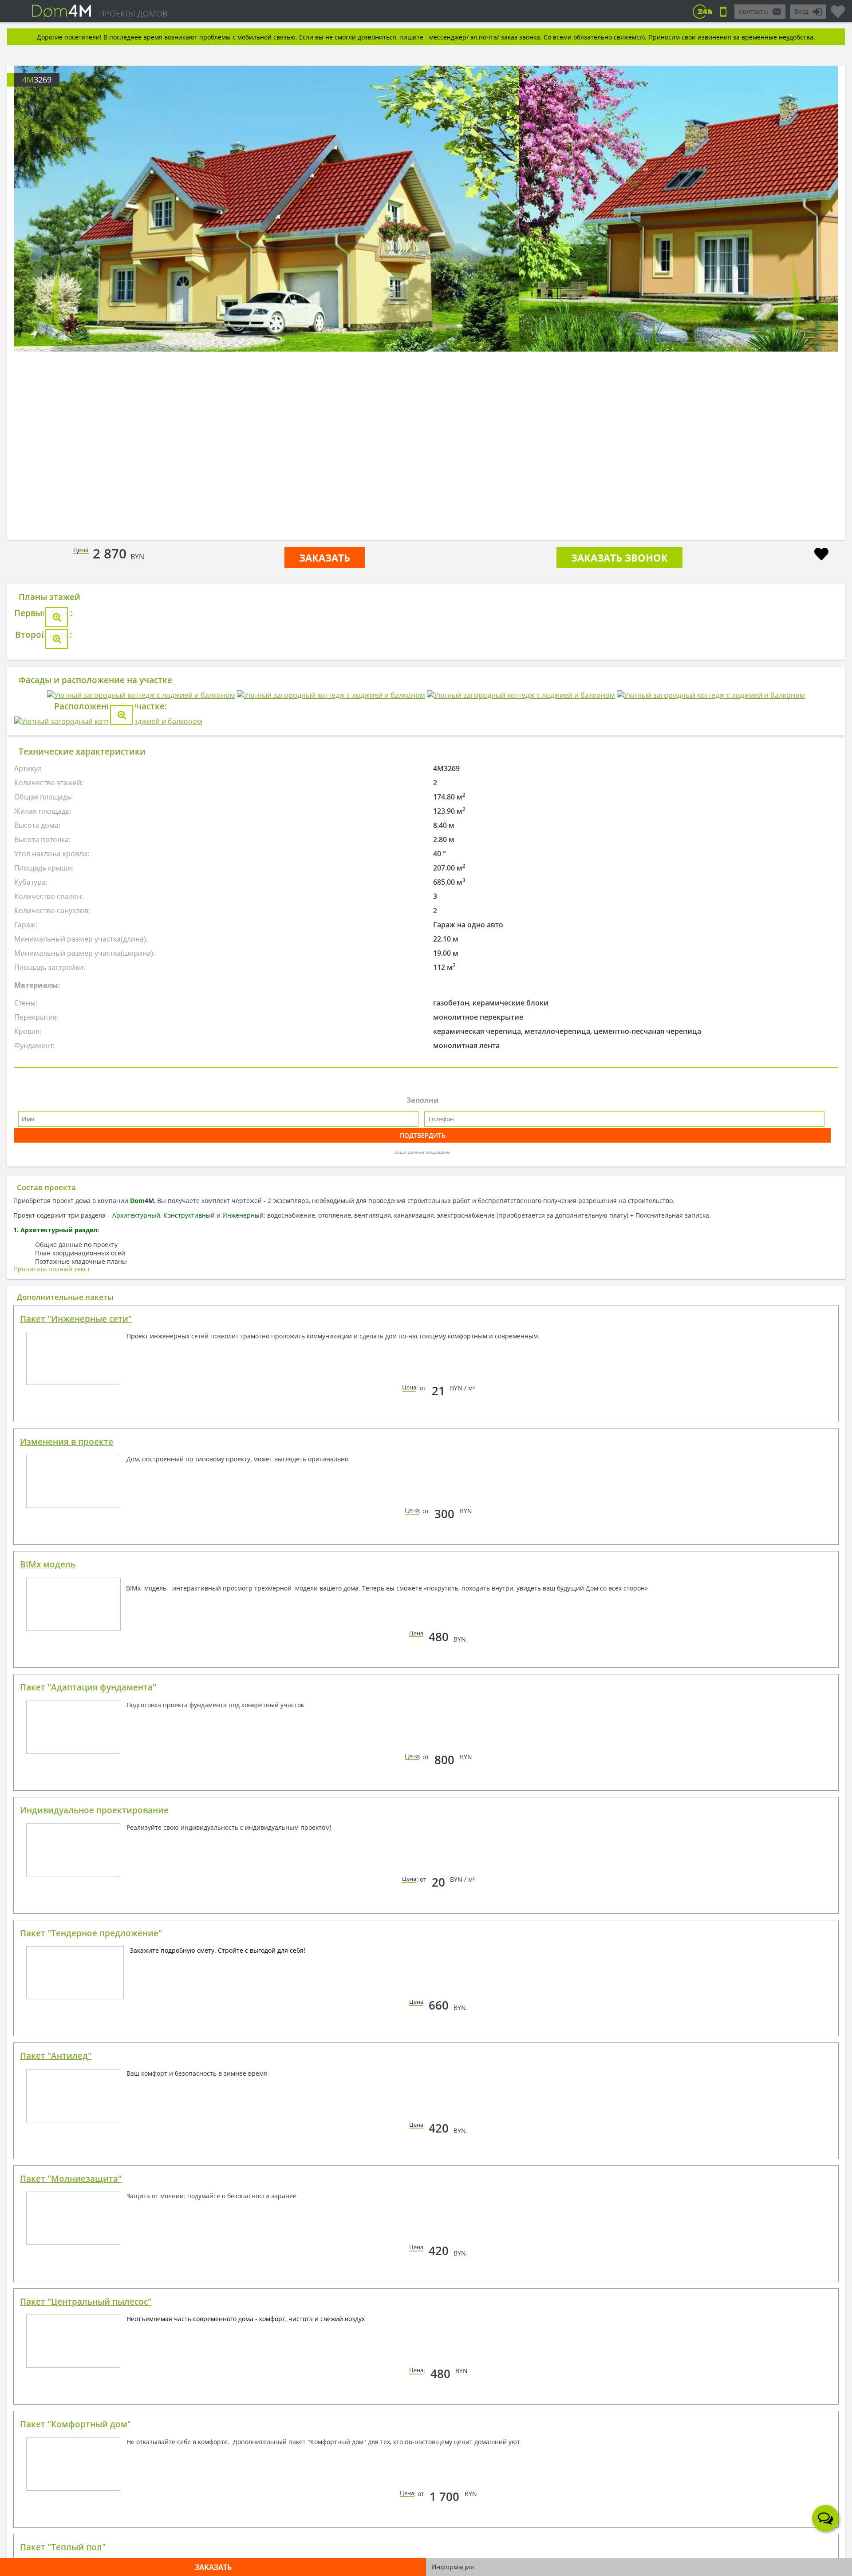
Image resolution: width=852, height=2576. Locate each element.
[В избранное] (821, 555)
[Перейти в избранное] (838, 8)
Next (797, 299)
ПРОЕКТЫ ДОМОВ (133, 13)
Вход (801, 11)
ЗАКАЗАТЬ (325, 558)
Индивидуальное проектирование (94, 2348)
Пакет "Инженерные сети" (76, 1856)
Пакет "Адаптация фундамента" (88, 2225)
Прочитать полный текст (52, 1806)
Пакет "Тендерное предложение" (91, 2471)
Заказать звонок (619, 558)
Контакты (753, 11)
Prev (55, 299)
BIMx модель (48, 2102)
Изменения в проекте (67, 1979)
